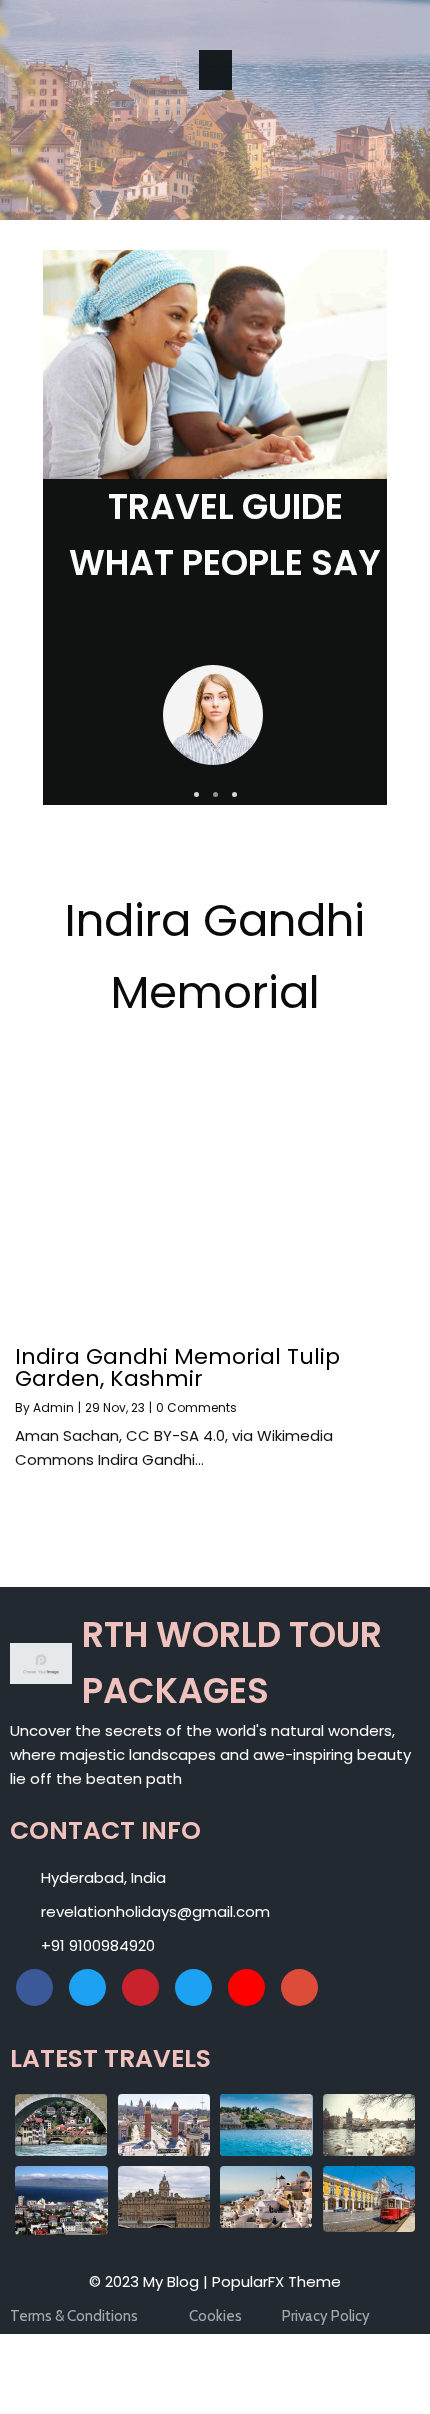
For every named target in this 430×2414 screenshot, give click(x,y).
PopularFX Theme (276, 2281)
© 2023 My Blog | (150, 2281)
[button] (196, 794)
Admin (53, 1407)
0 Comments (196, 1407)
